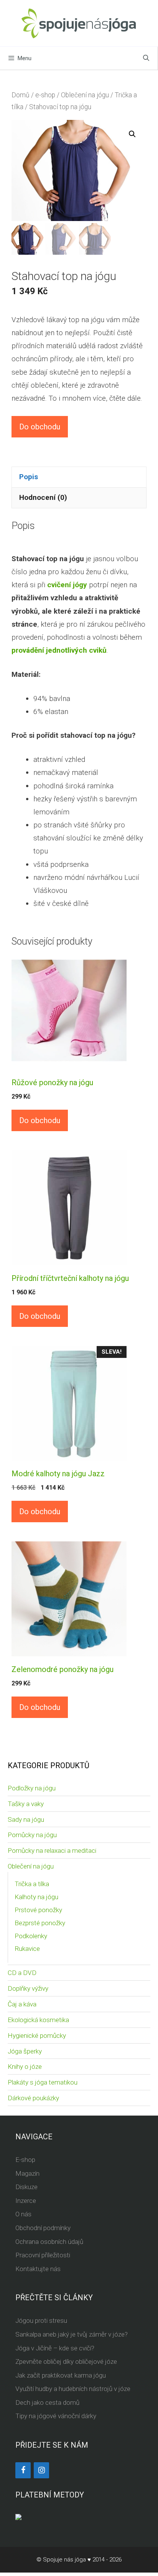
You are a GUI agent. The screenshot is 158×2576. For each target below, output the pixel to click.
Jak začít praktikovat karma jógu (61, 2375)
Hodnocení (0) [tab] (43, 497)
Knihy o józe (25, 2067)
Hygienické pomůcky (37, 2036)
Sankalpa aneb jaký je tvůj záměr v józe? (72, 2334)
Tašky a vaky (26, 1804)
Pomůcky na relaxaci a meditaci (52, 1851)
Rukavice (27, 1949)
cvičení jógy (67, 585)
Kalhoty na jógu (36, 1897)
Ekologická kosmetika (38, 2020)
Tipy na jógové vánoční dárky (56, 2416)
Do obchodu (40, 427)
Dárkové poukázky (33, 2098)
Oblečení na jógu (85, 95)
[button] (132, 134)
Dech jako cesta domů (47, 2402)
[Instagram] (41, 2470)
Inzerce (26, 2201)
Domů (21, 95)
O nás (23, 2214)
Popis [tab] (29, 477)
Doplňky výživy (28, 1988)
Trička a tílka (32, 1884)
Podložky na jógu (32, 1788)
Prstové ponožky (38, 1910)
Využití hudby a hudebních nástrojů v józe (73, 2389)
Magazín (27, 2173)
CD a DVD (22, 1973)
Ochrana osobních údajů (49, 2242)
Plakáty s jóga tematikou (43, 2082)
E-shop (25, 2160)
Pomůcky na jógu (32, 1835)
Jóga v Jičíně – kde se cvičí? (55, 2348)
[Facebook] (23, 2470)
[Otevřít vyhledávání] (146, 58)
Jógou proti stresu (41, 2321)
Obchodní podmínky (43, 2228)
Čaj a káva (22, 2004)
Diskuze (26, 2187)
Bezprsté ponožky (40, 1923)
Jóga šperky (25, 2051)
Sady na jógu (26, 1819)
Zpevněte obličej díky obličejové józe (66, 2361)
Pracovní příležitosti (43, 2255)
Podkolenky (31, 1936)
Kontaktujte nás (38, 2269)
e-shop (45, 95)
